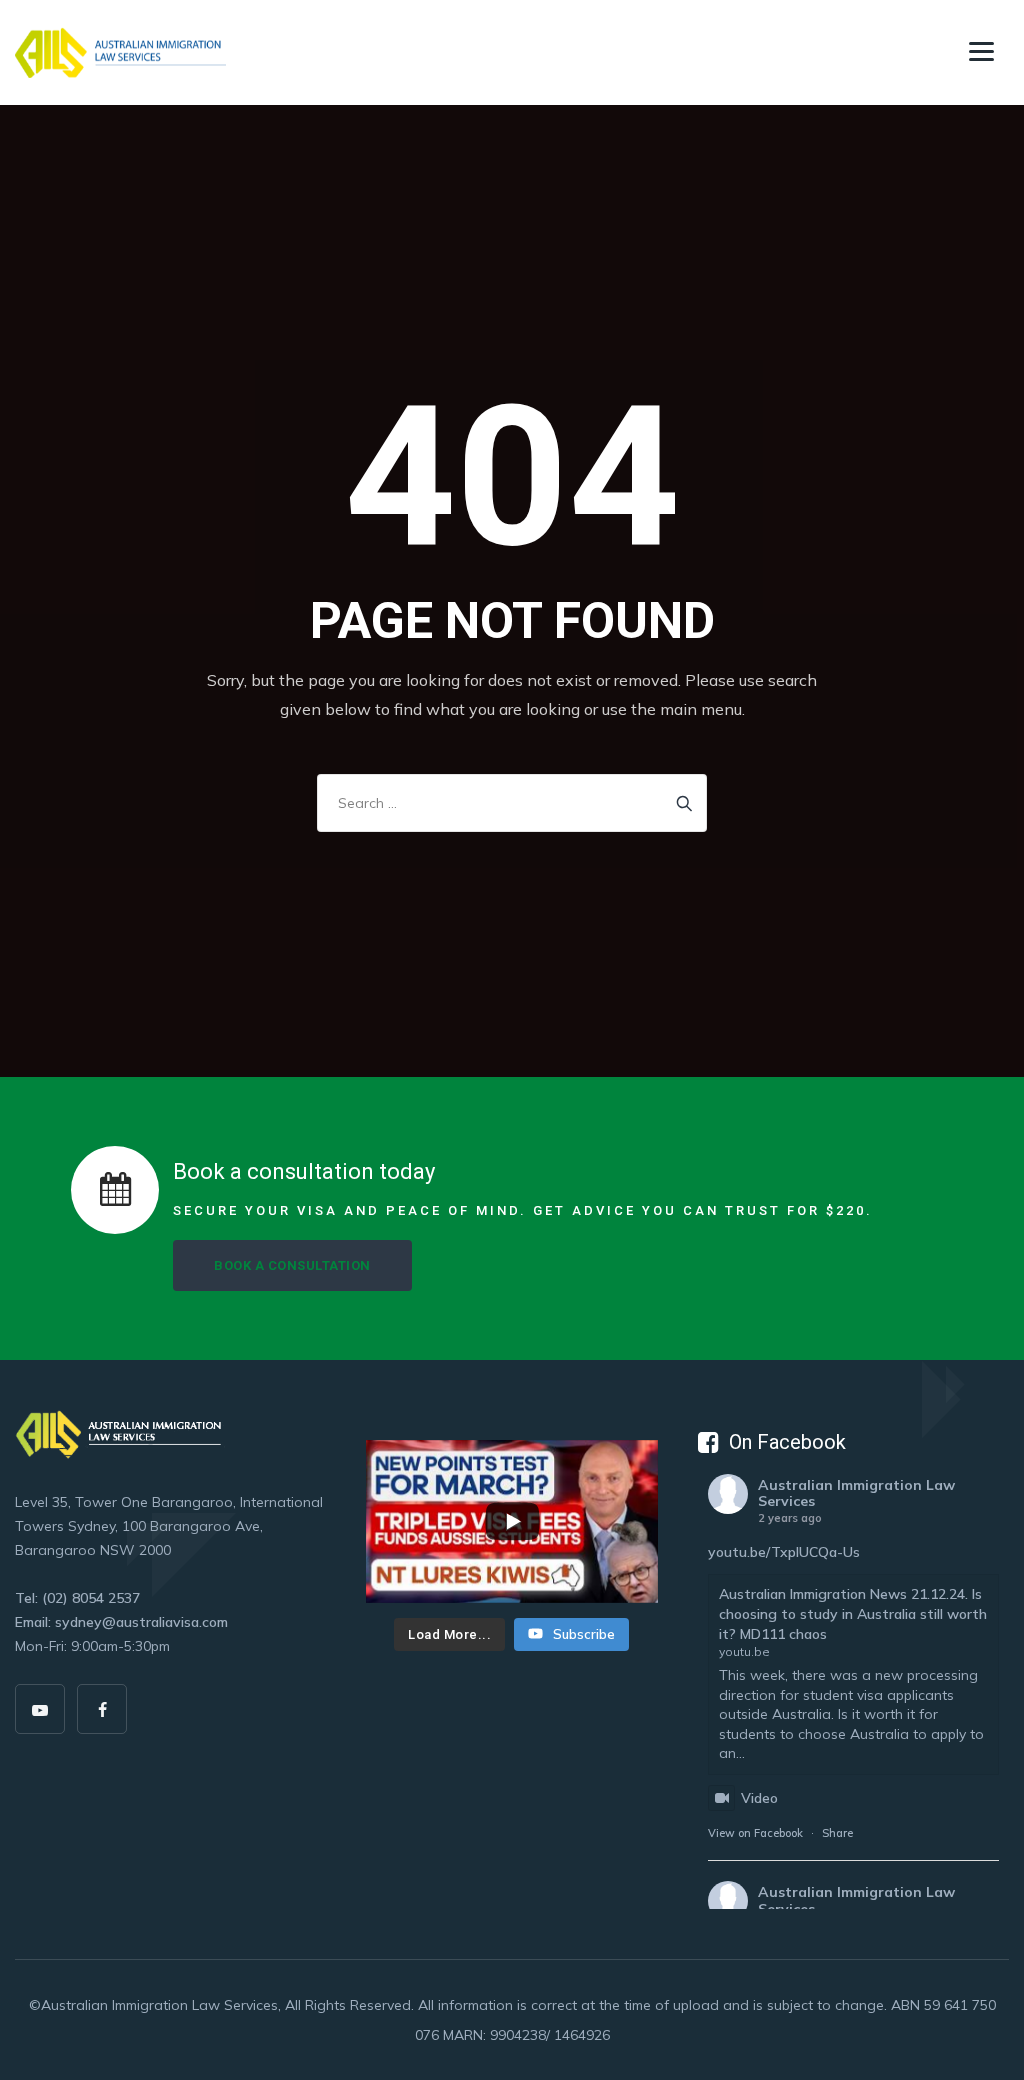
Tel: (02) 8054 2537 (77, 1598)
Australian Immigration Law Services (856, 1493)
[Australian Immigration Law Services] (120, 52)
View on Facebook (755, 1833)
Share (837, 1833)
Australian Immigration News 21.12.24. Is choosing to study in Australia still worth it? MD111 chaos (853, 1613)
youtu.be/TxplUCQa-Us (784, 1552)
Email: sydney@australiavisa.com (121, 1622)
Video (759, 1798)
